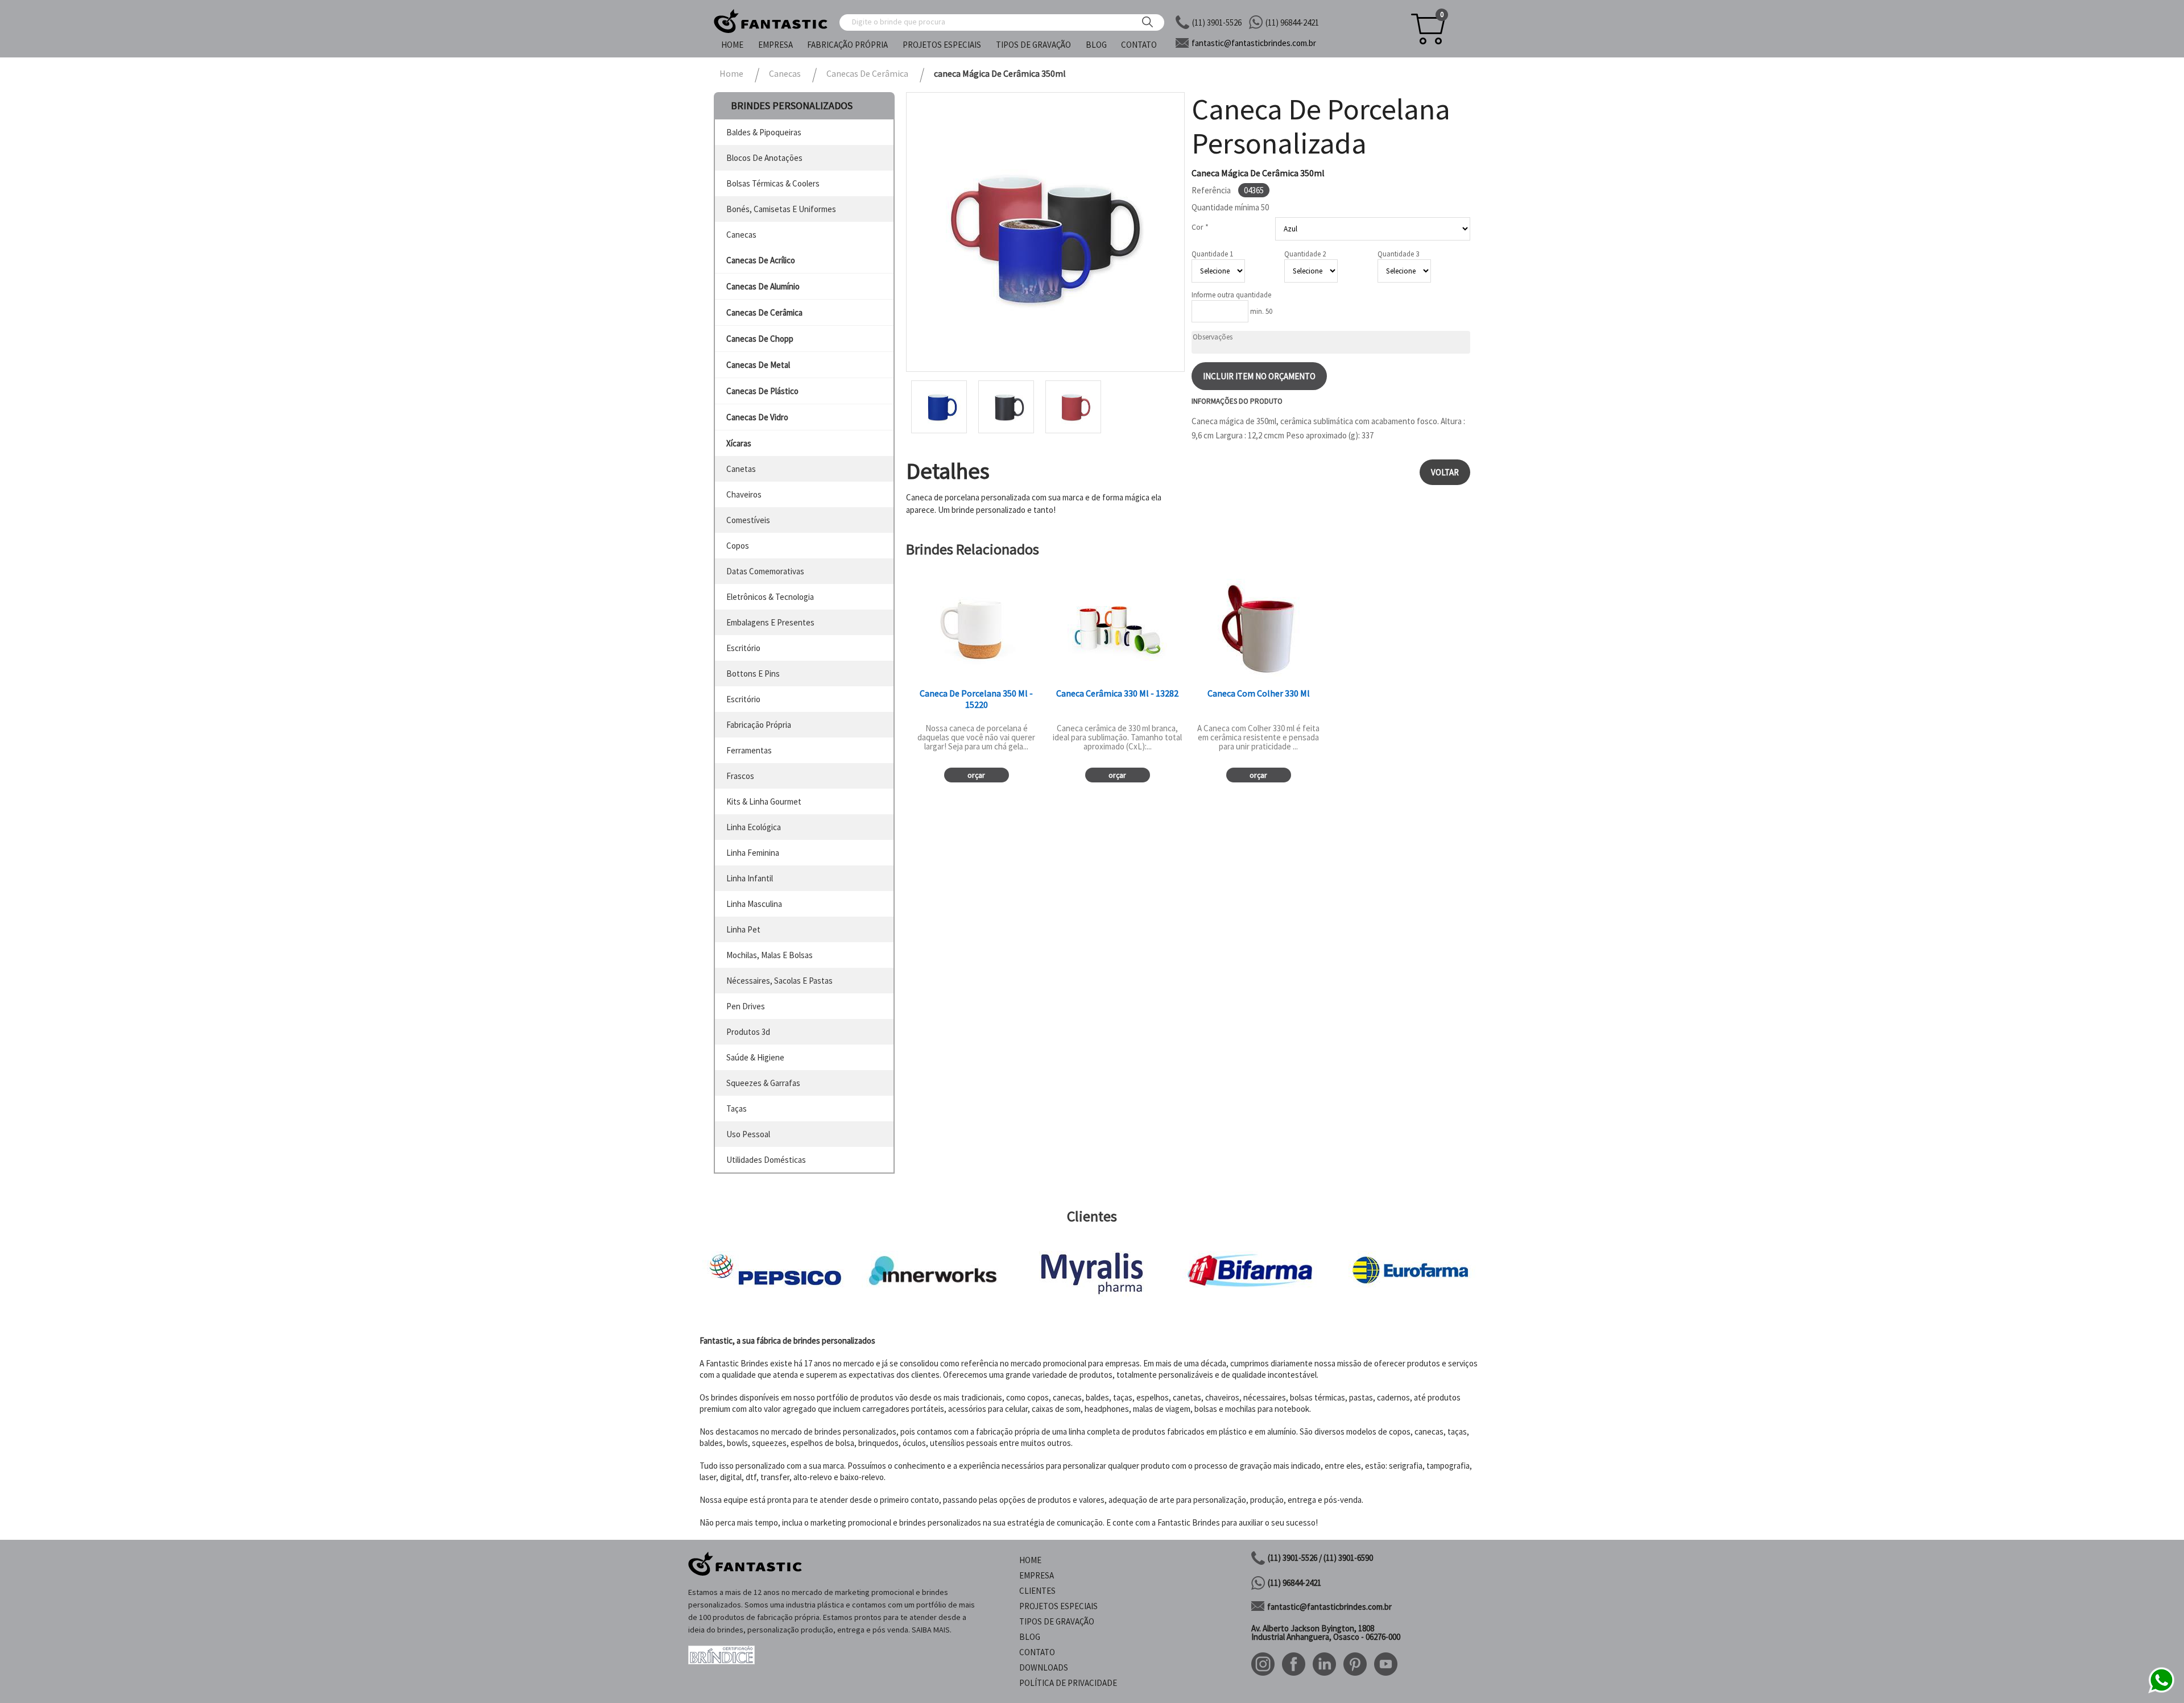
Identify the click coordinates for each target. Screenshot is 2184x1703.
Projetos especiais (942, 45)
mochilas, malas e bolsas (770, 955)
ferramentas (749, 750)
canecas (741, 235)
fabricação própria (759, 725)
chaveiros (744, 494)
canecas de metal (758, 365)
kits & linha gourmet (764, 801)
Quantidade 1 (1212, 254)
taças (737, 1109)
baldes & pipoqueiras (764, 132)
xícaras (739, 443)
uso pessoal (748, 1134)
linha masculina (754, 904)
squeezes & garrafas (763, 1083)
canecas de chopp (760, 339)
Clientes (1037, 1591)
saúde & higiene (755, 1057)
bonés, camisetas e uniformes (781, 209)
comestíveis (748, 520)
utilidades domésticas (766, 1160)
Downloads (1044, 1667)
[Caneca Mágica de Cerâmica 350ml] (1045, 232)
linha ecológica (754, 827)
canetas (741, 469)
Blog (1096, 45)
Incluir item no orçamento (1259, 376)
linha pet (743, 929)
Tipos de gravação (1033, 45)
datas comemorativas (765, 571)
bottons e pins (753, 674)
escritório (743, 648)
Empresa (775, 45)
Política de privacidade (1068, 1683)
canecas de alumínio (763, 286)
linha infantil (750, 878)
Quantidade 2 (1305, 254)
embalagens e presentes (770, 622)
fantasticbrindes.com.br (1254, 43)
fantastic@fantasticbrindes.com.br (1329, 1607)
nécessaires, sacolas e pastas (779, 981)
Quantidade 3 (1398, 254)
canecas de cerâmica (764, 312)
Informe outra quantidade (1231, 295)
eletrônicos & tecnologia (770, 597)
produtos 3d (748, 1032)
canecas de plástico (762, 391)
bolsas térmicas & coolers (773, 183)
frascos (740, 776)
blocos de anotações (764, 158)
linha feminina (753, 853)
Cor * (1200, 227)
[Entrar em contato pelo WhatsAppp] (2161, 1691)
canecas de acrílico (761, 260)
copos (738, 546)
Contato (1139, 45)
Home (732, 45)
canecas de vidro (757, 417)
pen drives (746, 1006)
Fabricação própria (847, 45)
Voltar (1445, 472)
